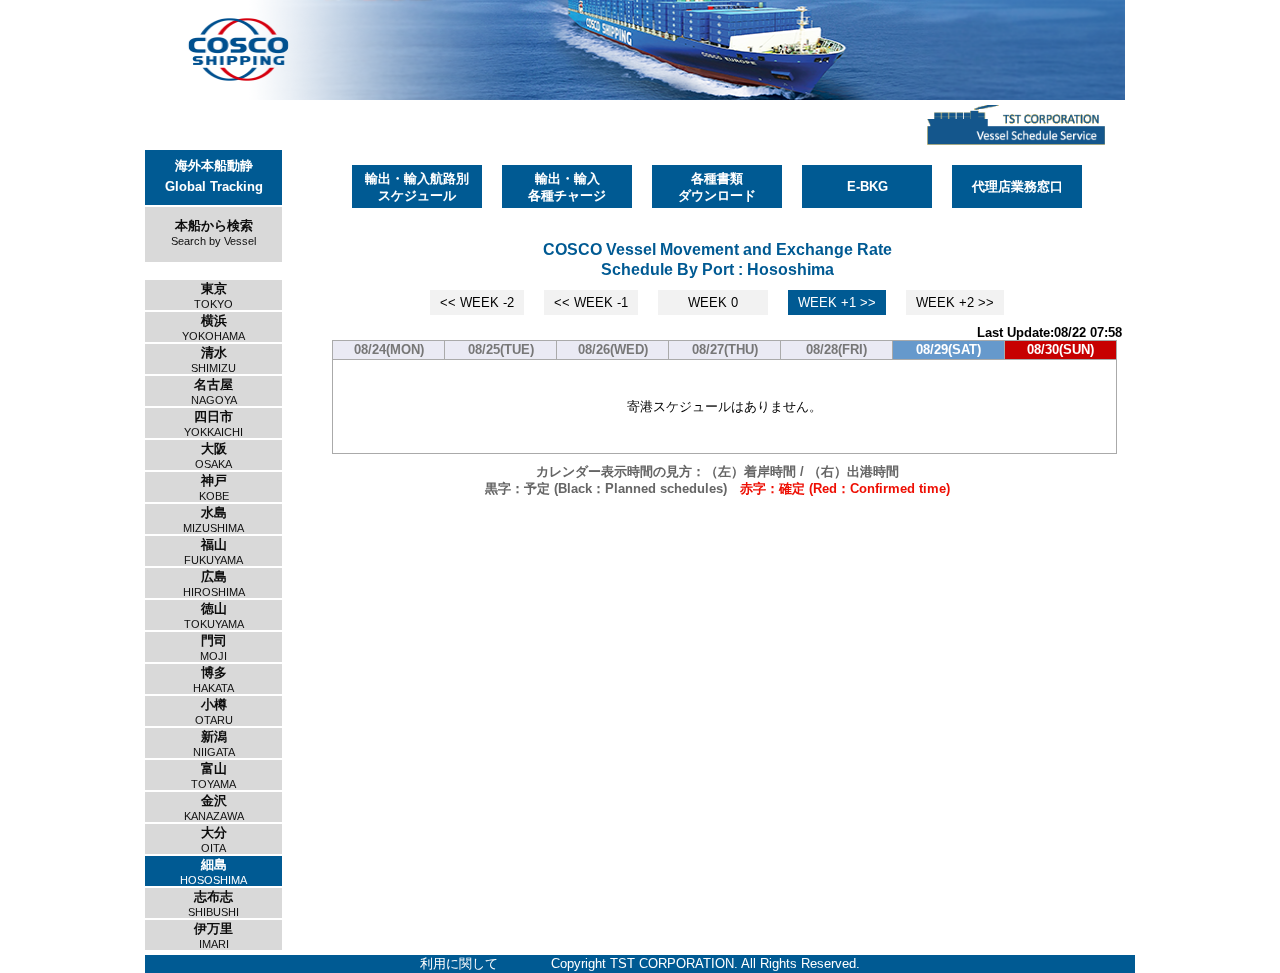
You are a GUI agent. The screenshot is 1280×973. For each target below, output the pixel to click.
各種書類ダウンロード (717, 187)
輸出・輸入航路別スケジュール (417, 187)
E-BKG (867, 186)
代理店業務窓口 (1017, 186)
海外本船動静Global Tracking (214, 176)
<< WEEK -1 (591, 302)
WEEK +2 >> (955, 302)
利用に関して (459, 963)
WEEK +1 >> (837, 302)
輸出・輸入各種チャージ (567, 187)
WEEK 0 (713, 302)
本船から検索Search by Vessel (213, 232)
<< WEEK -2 (477, 302)
